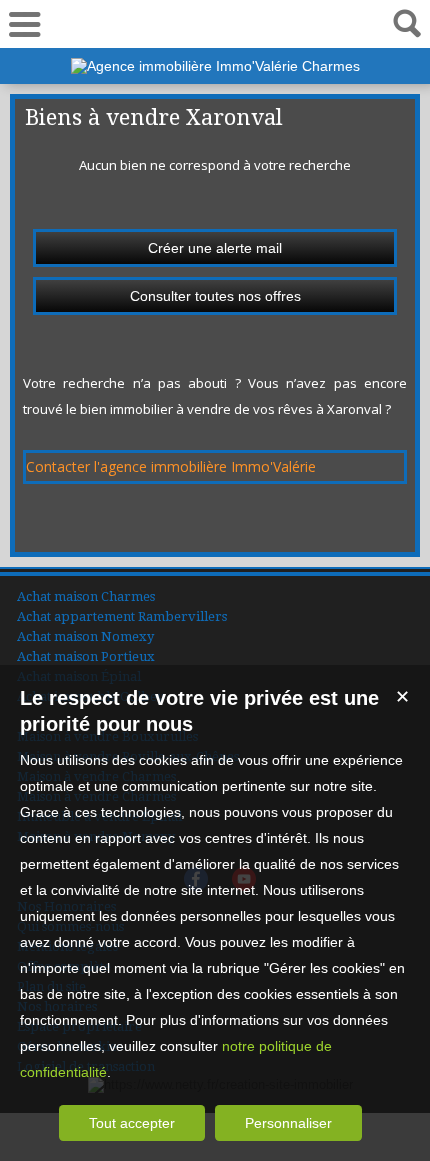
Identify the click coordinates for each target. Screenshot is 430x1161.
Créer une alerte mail (215, 248)
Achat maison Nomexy (85, 636)
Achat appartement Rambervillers (122, 616)
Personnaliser (288, 1123)
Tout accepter (132, 1123)
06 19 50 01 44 (215, 23)
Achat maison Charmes (86, 596)
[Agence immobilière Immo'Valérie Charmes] (215, 66)
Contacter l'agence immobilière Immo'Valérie (171, 466)
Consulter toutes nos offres (215, 296)
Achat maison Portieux (86, 656)
